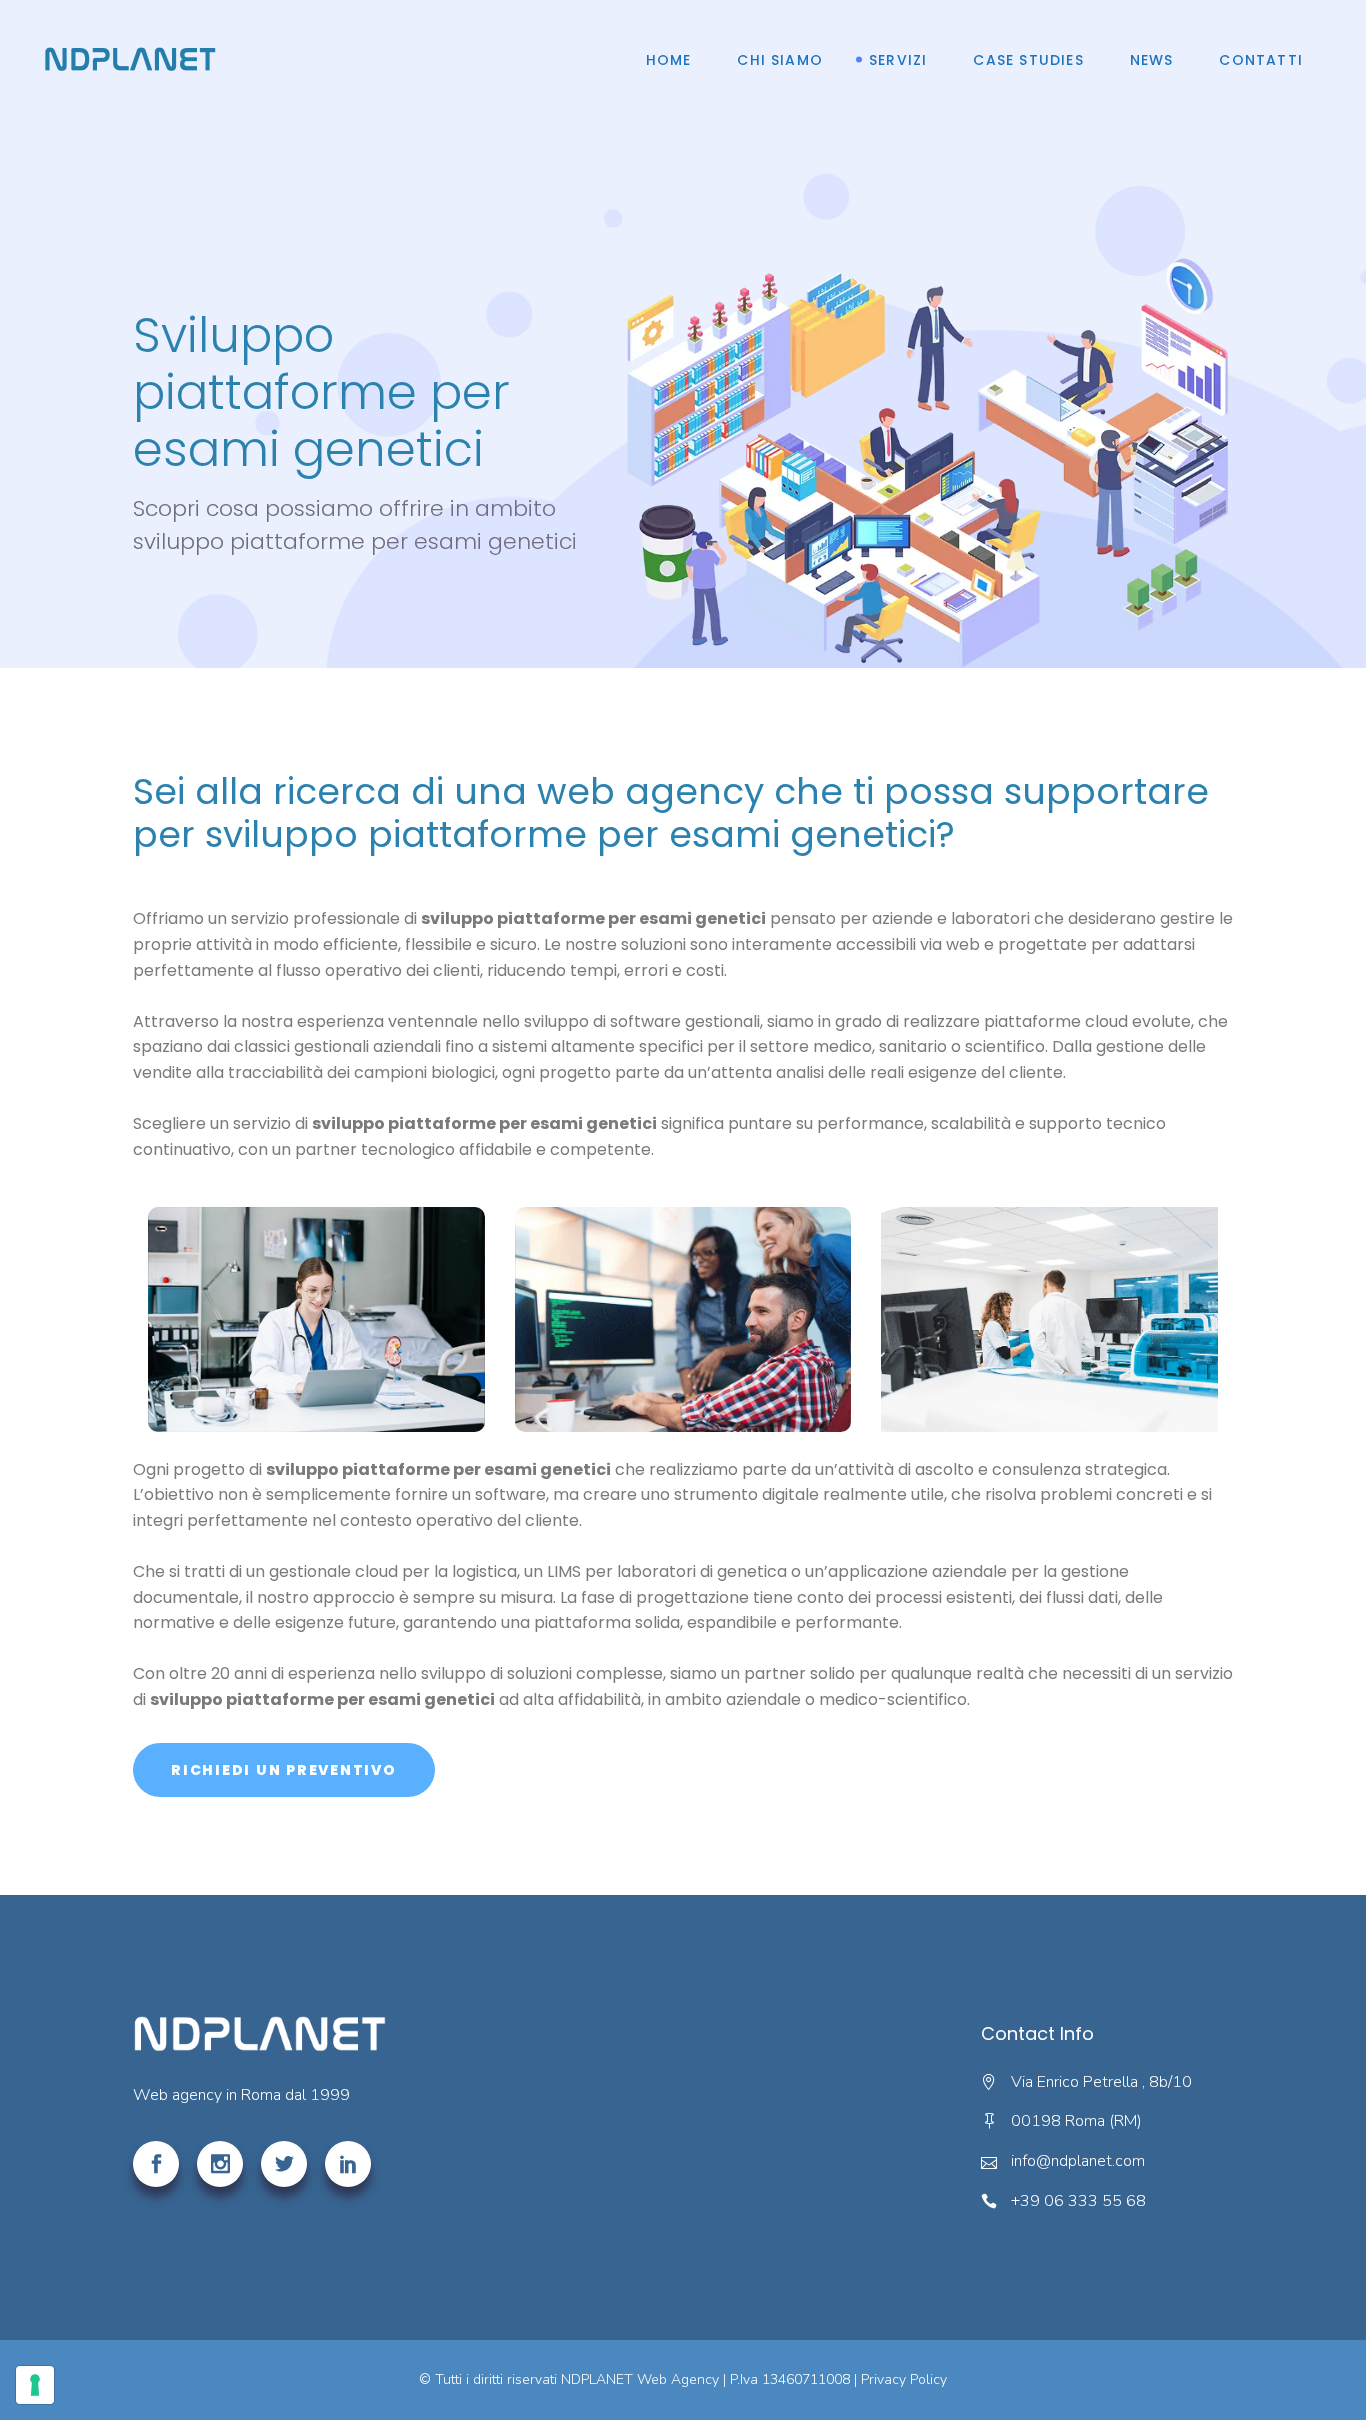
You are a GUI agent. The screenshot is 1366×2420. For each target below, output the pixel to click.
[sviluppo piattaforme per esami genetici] (316, 1319)
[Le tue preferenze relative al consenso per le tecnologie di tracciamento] (35, 2385)
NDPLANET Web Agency (640, 2379)
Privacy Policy (904, 2379)
